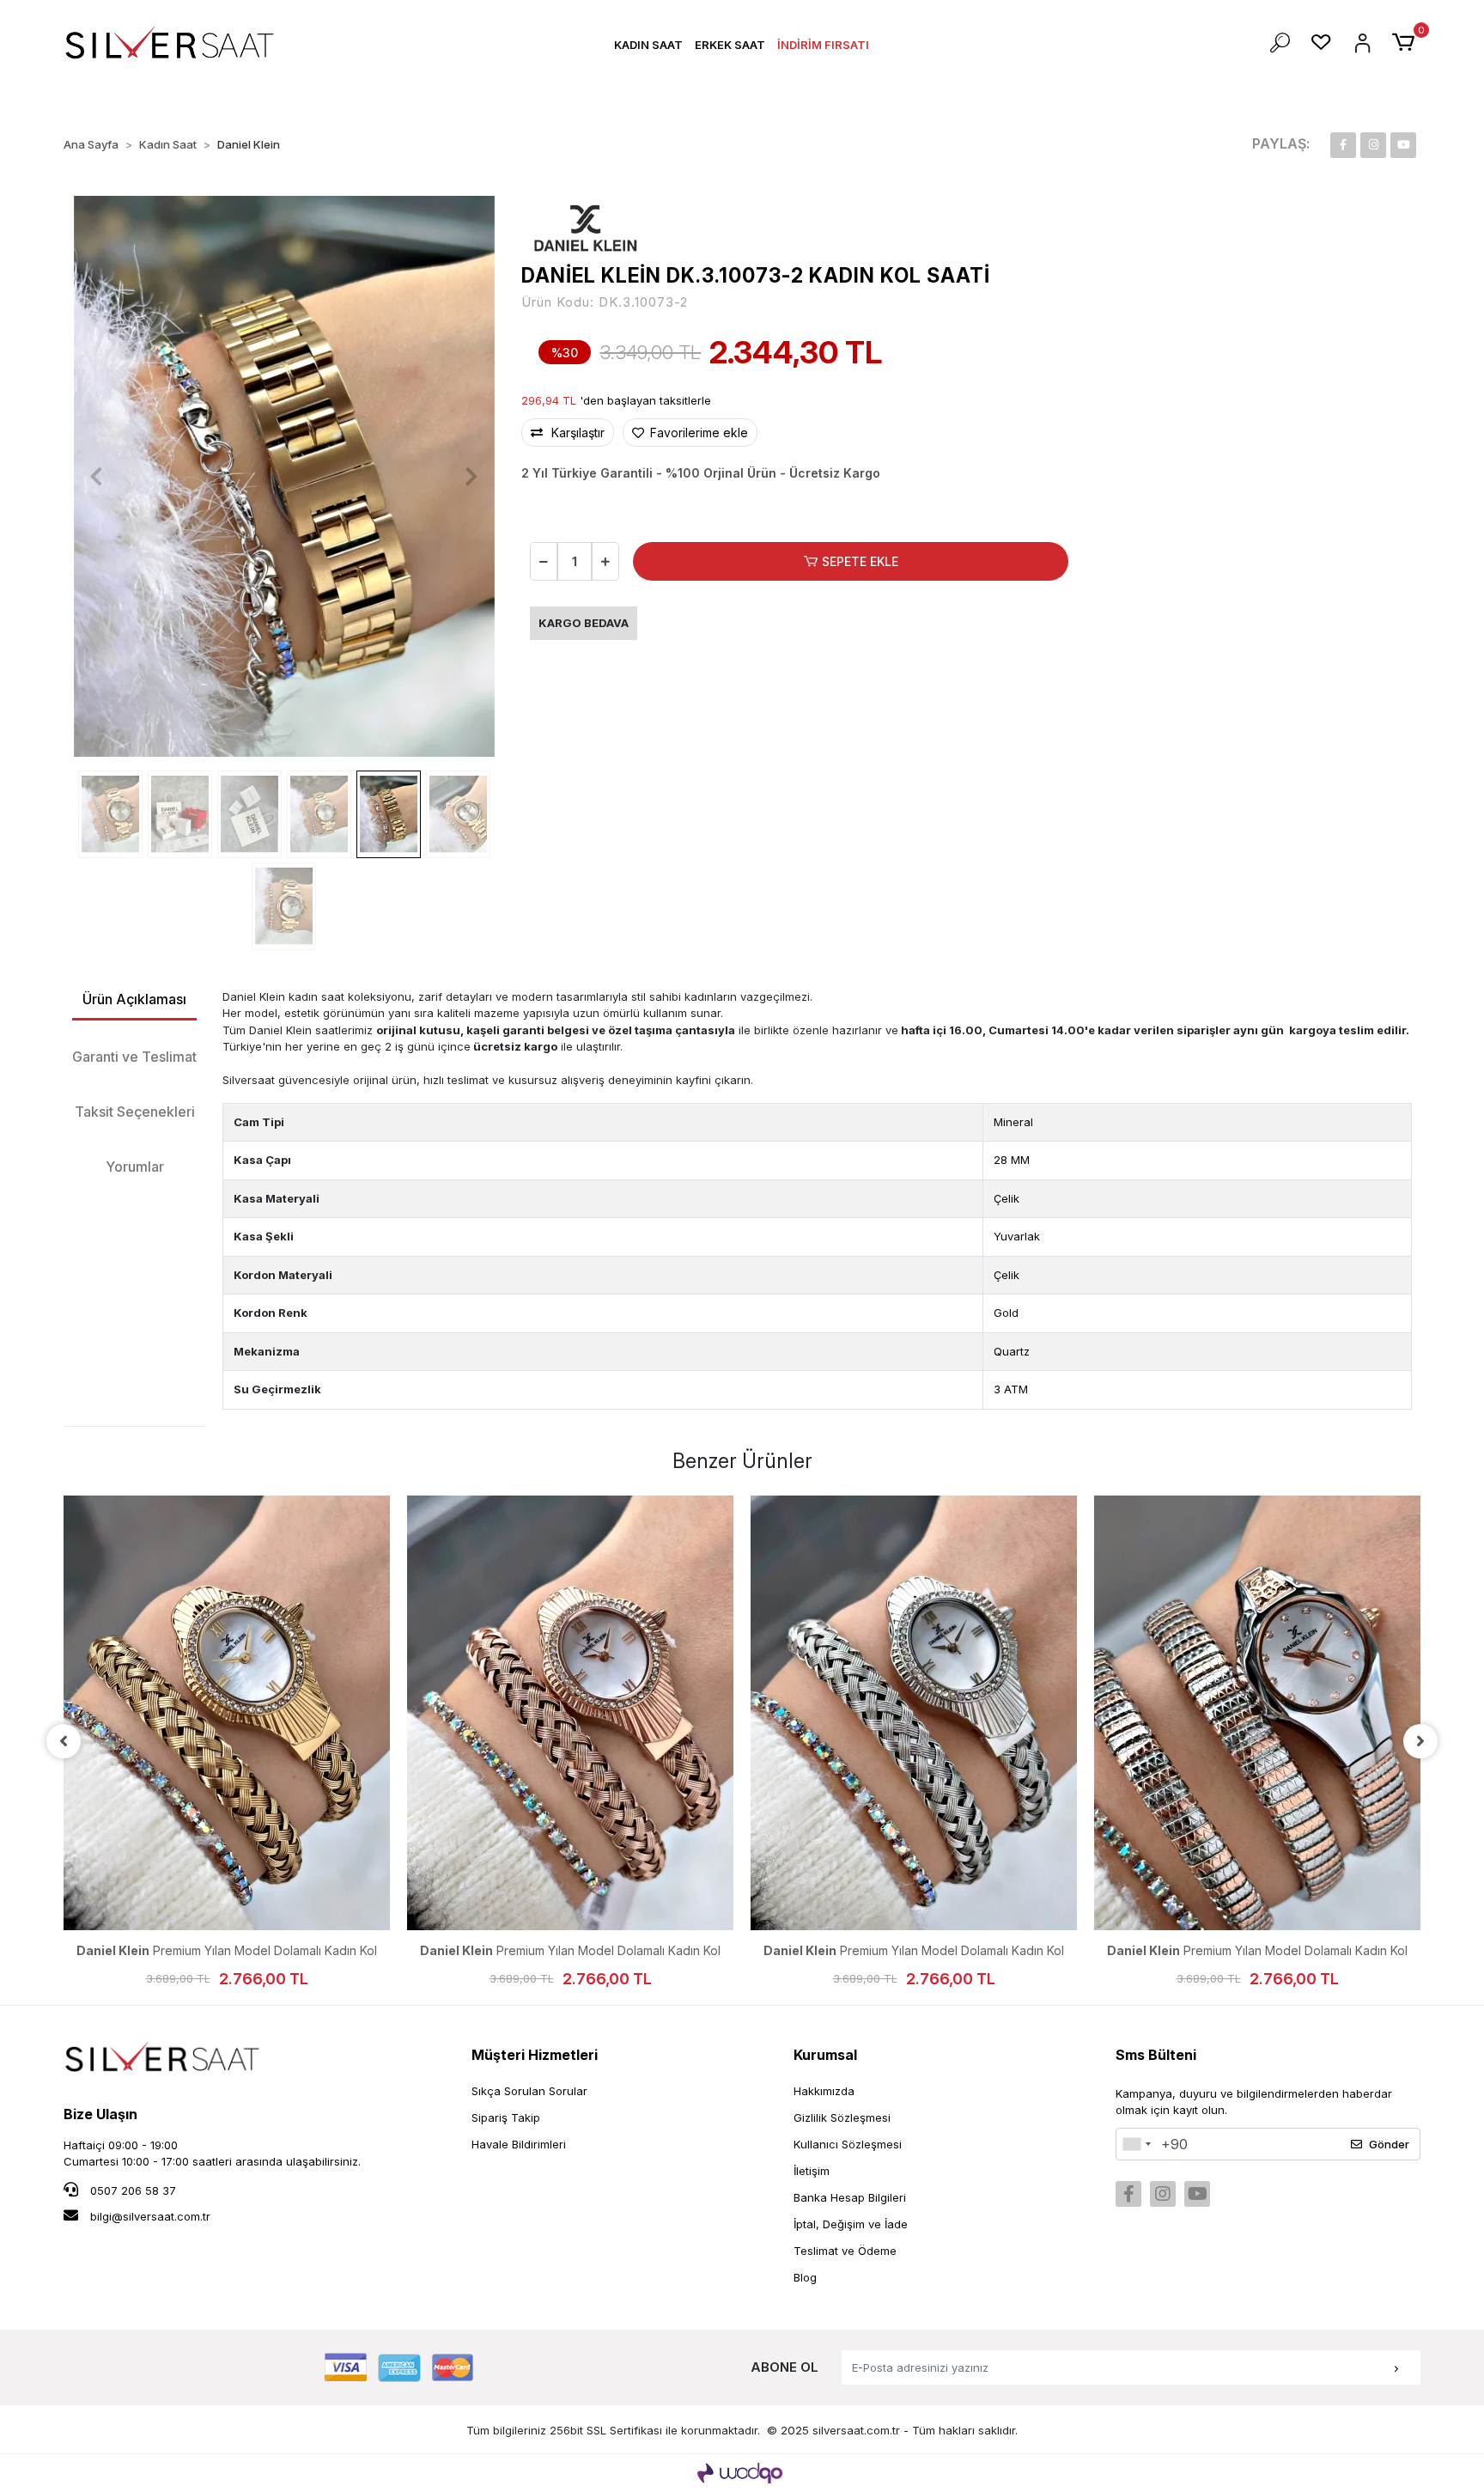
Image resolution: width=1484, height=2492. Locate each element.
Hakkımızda (824, 2091)
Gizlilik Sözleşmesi (842, 2117)
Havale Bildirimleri (519, 2144)
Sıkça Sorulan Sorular (529, 2091)
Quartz (1012, 1351)
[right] (1420, 1741)
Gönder (1389, 2144)
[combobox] (1136, 2144)
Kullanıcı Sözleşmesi (848, 2144)
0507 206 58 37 (131, 2190)
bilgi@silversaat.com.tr (150, 2216)
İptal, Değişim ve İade (851, 2224)
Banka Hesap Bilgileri (850, 2197)
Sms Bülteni (1156, 2055)
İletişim (812, 2171)
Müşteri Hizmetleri (535, 2055)
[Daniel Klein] (586, 227)
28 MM (1012, 1160)
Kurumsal (825, 2055)
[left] (64, 1741)
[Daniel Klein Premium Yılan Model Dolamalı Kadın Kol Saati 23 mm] (227, 1713)
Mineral (1013, 1122)
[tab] (134, 1000)
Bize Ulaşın (100, 2114)
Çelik (1007, 1198)
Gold (1006, 1313)
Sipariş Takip (506, 2117)
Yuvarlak (1017, 1236)
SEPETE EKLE (860, 561)
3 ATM (1011, 1389)
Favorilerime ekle (697, 433)
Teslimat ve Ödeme (845, 2251)
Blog (805, 2277)
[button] (648, 45)
